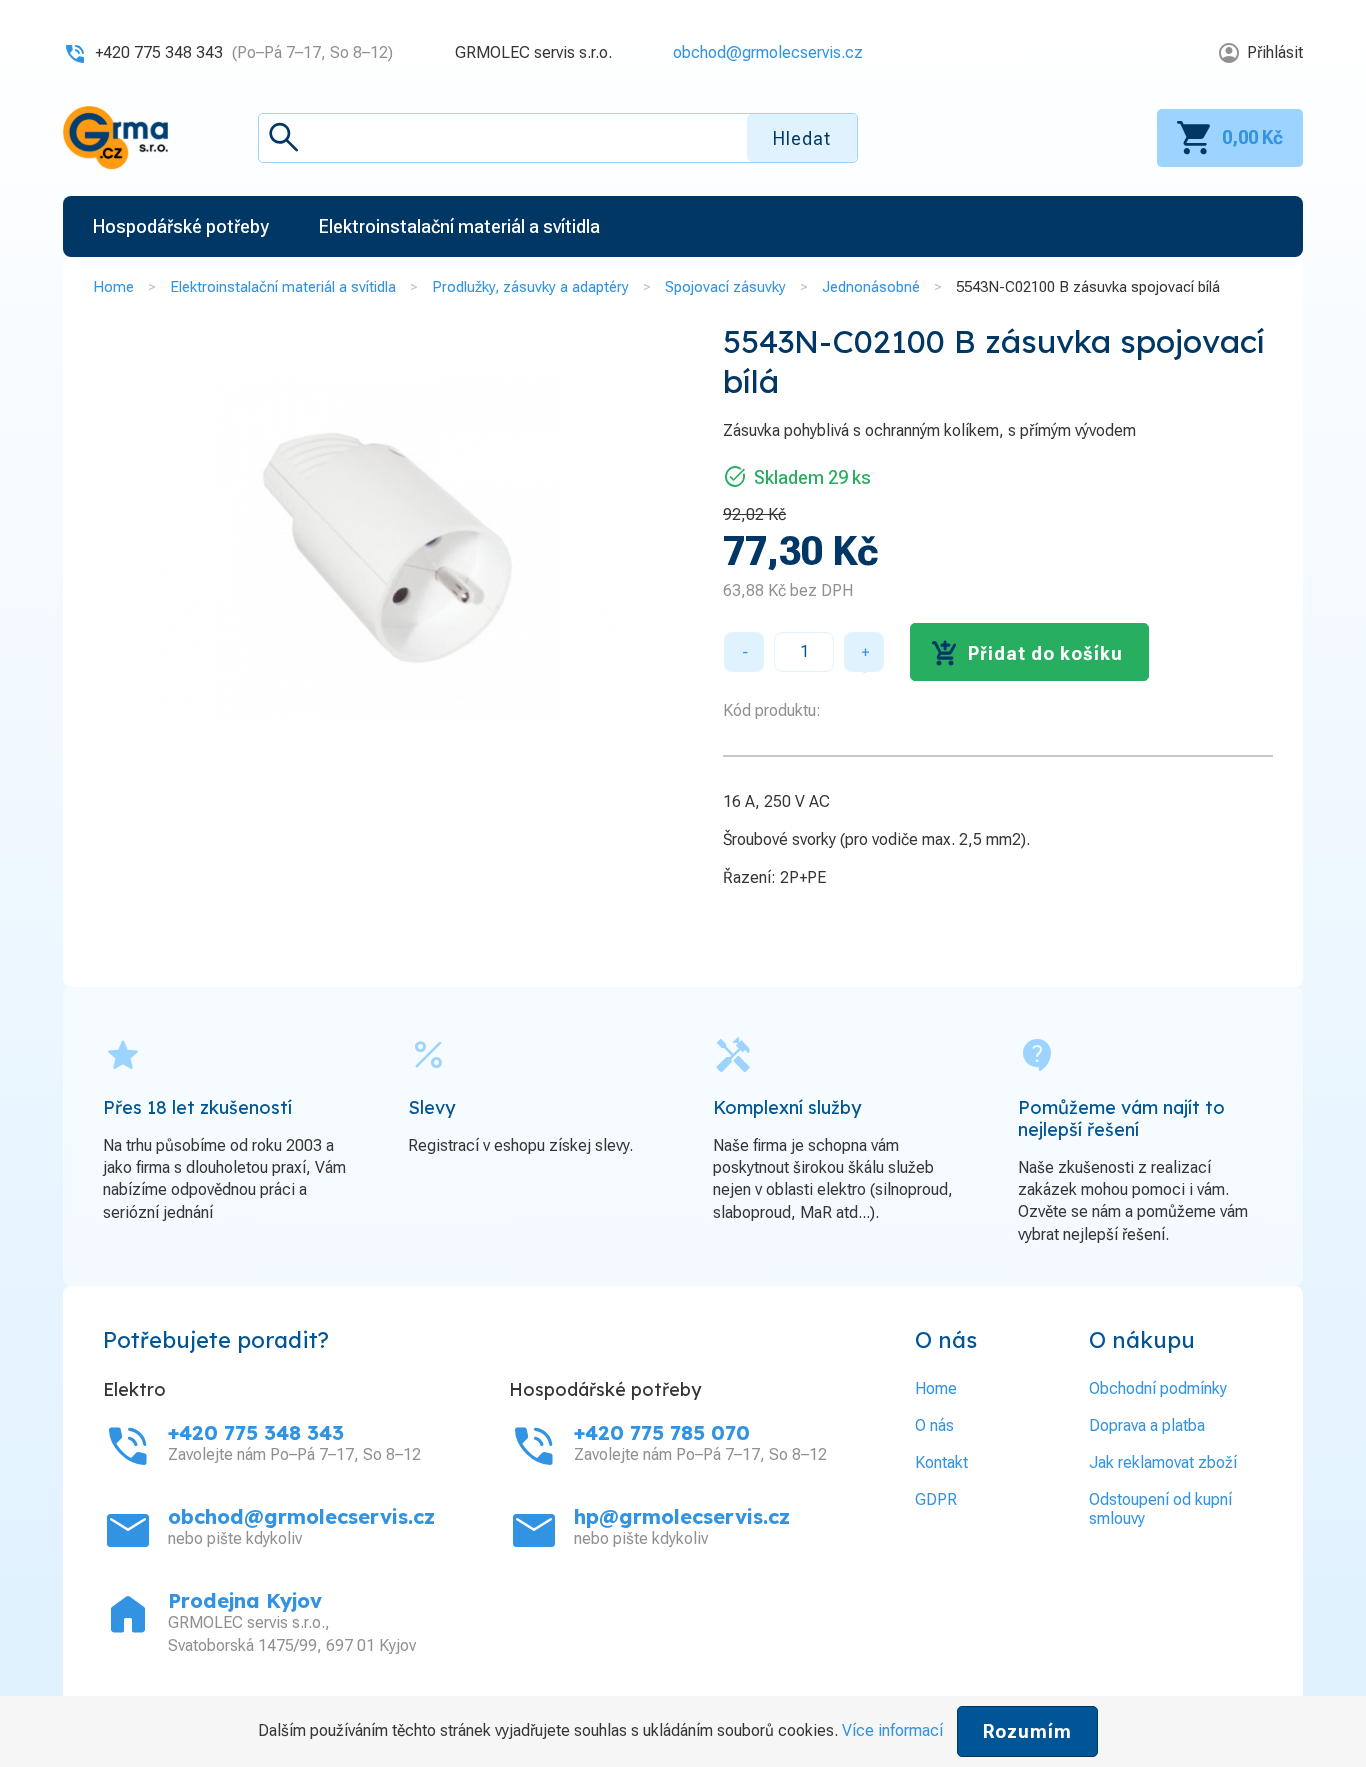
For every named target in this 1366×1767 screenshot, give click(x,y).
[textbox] (558, 138)
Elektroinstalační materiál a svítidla (283, 287)
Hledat (802, 138)
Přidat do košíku (1045, 653)
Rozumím (1027, 1731)
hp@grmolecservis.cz (682, 1516)
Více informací (892, 1730)
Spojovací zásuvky (725, 287)
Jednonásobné (871, 287)
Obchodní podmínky (1158, 1388)
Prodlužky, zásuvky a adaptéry (530, 287)
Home (113, 287)
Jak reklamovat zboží (1163, 1462)
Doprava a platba (1147, 1425)
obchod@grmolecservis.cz (768, 52)
